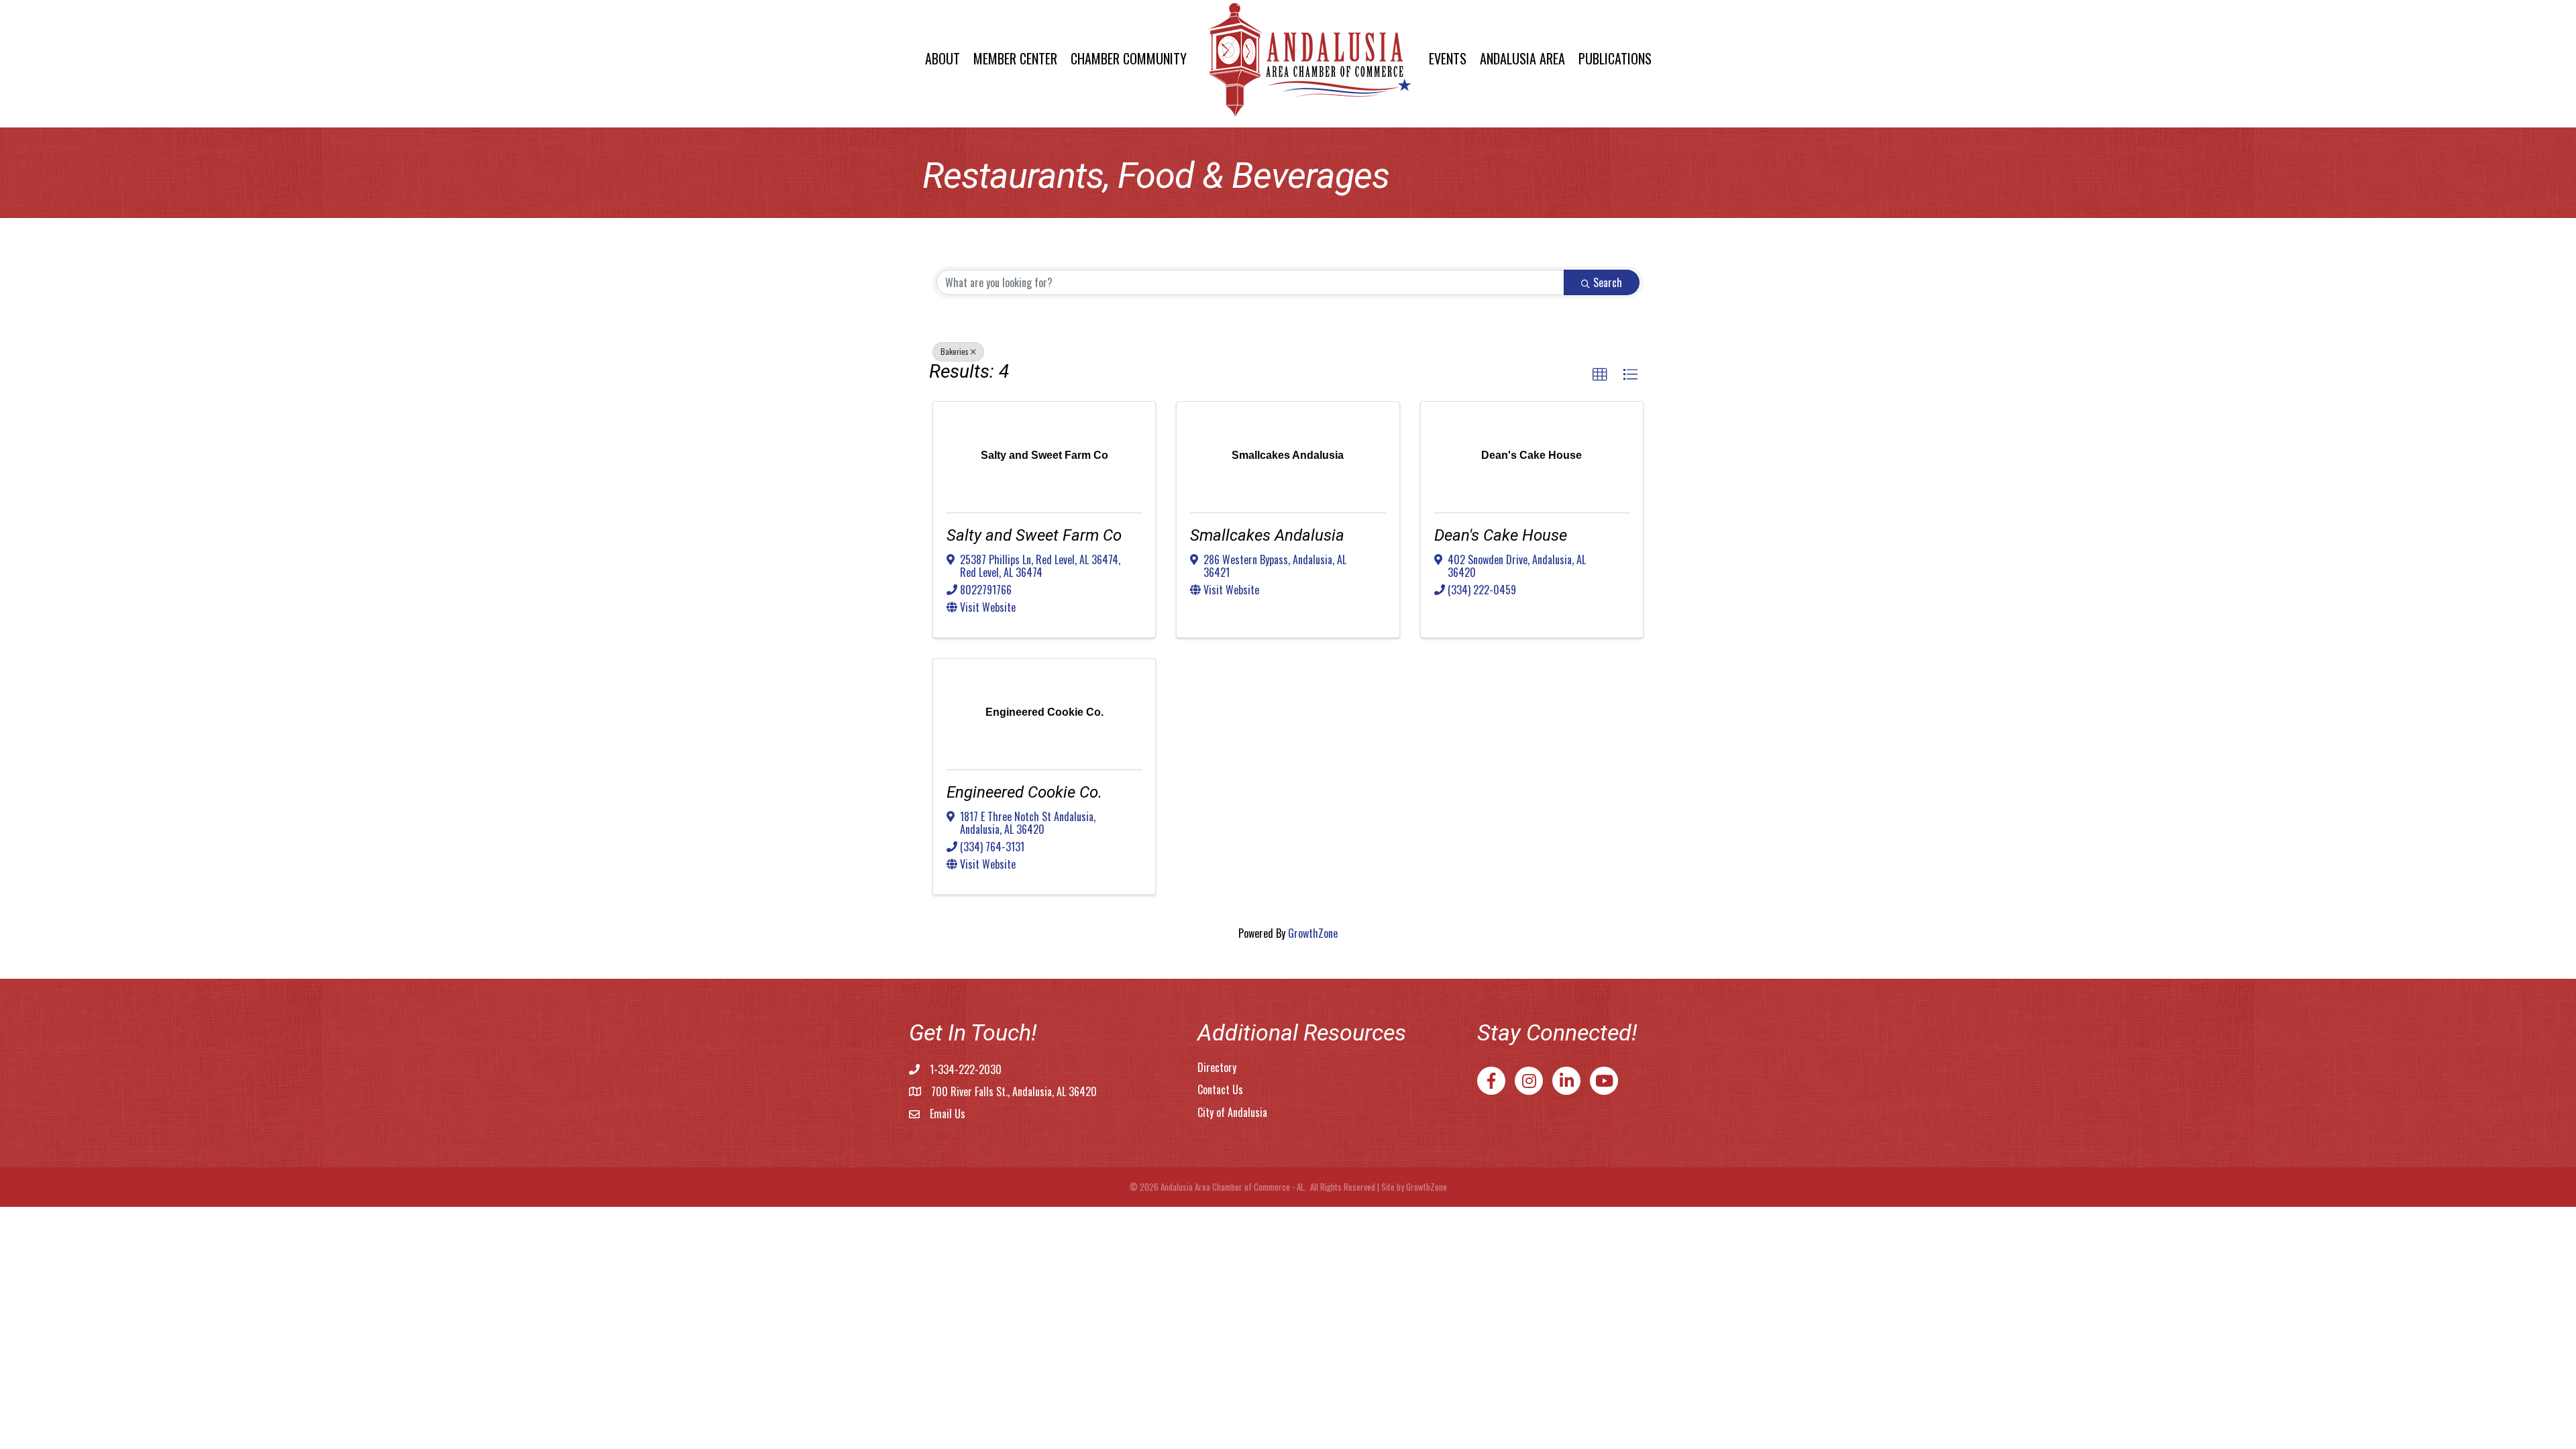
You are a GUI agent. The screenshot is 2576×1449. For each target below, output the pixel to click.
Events (1448, 58)
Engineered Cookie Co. (1024, 792)
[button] (1600, 375)
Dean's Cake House (1501, 535)
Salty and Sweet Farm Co (1034, 535)
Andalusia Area (1522, 58)
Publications (1615, 58)
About (943, 58)
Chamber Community (1129, 58)
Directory (1217, 1067)
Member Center (1015, 58)
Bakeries (955, 351)
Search (1608, 282)
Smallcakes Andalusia (1267, 535)
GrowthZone (1313, 933)
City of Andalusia (1232, 1112)
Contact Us (1220, 1089)
